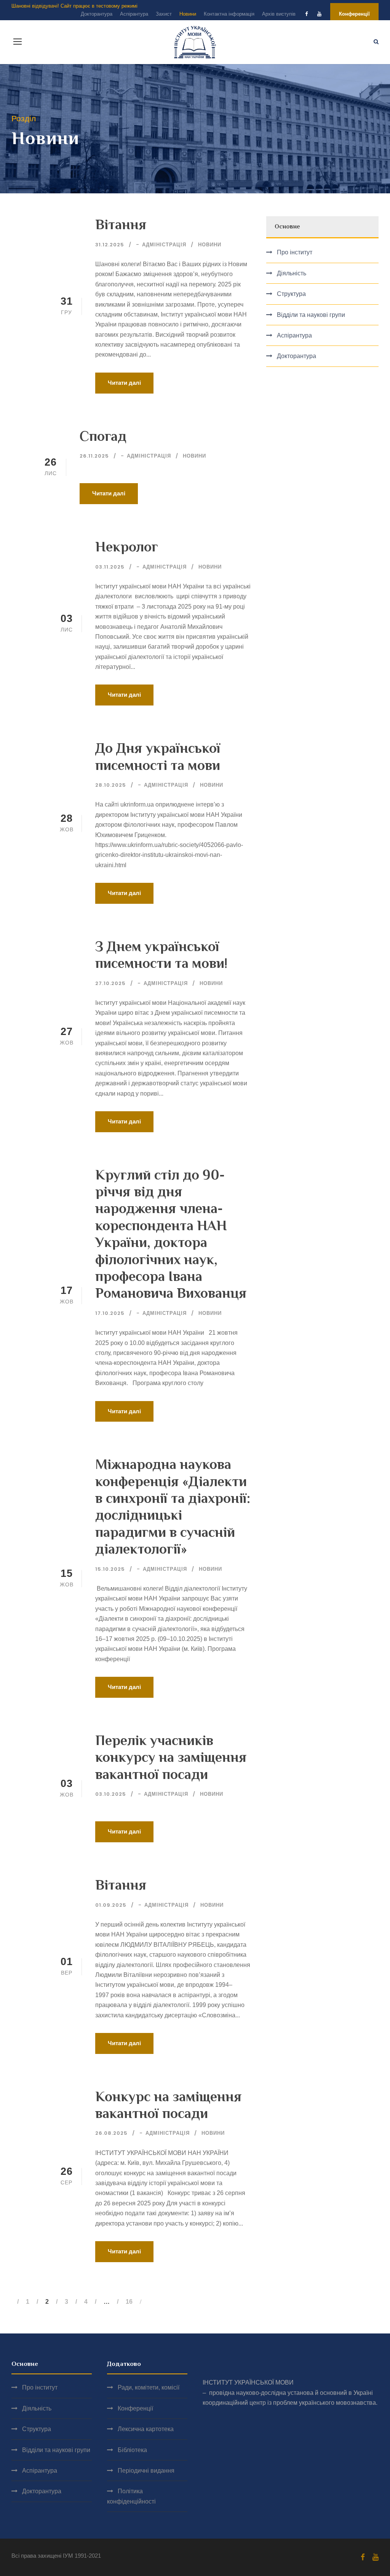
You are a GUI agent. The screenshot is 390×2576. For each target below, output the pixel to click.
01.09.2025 (111, 1905)
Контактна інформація (229, 14)
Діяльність (292, 273)
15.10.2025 (110, 1569)
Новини (188, 14)
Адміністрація (164, 245)
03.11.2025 (110, 567)
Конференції (354, 14)
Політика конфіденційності (131, 2496)
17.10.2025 (110, 1313)
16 (129, 2302)
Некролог (127, 547)
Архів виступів (279, 14)
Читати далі (124, 383)
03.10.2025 (111, 1794)
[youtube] (319, 14)
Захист (164, 14)
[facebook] (306, 14)
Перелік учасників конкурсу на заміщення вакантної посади (171, 1757)
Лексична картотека (146, 2429)
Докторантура (97, 14)
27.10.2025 (110, 983)
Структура (291, 294)
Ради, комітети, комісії (149, 2387)
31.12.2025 (110, 245)
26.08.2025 (111, 2133)
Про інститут (295, 252)
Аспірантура (134, 14)
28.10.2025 (111, 785)
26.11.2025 (94, 456)
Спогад (103, 436)
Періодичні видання (146, 2471)
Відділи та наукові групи (311, 315)
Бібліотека (132, 2450)
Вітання (121, 224)
